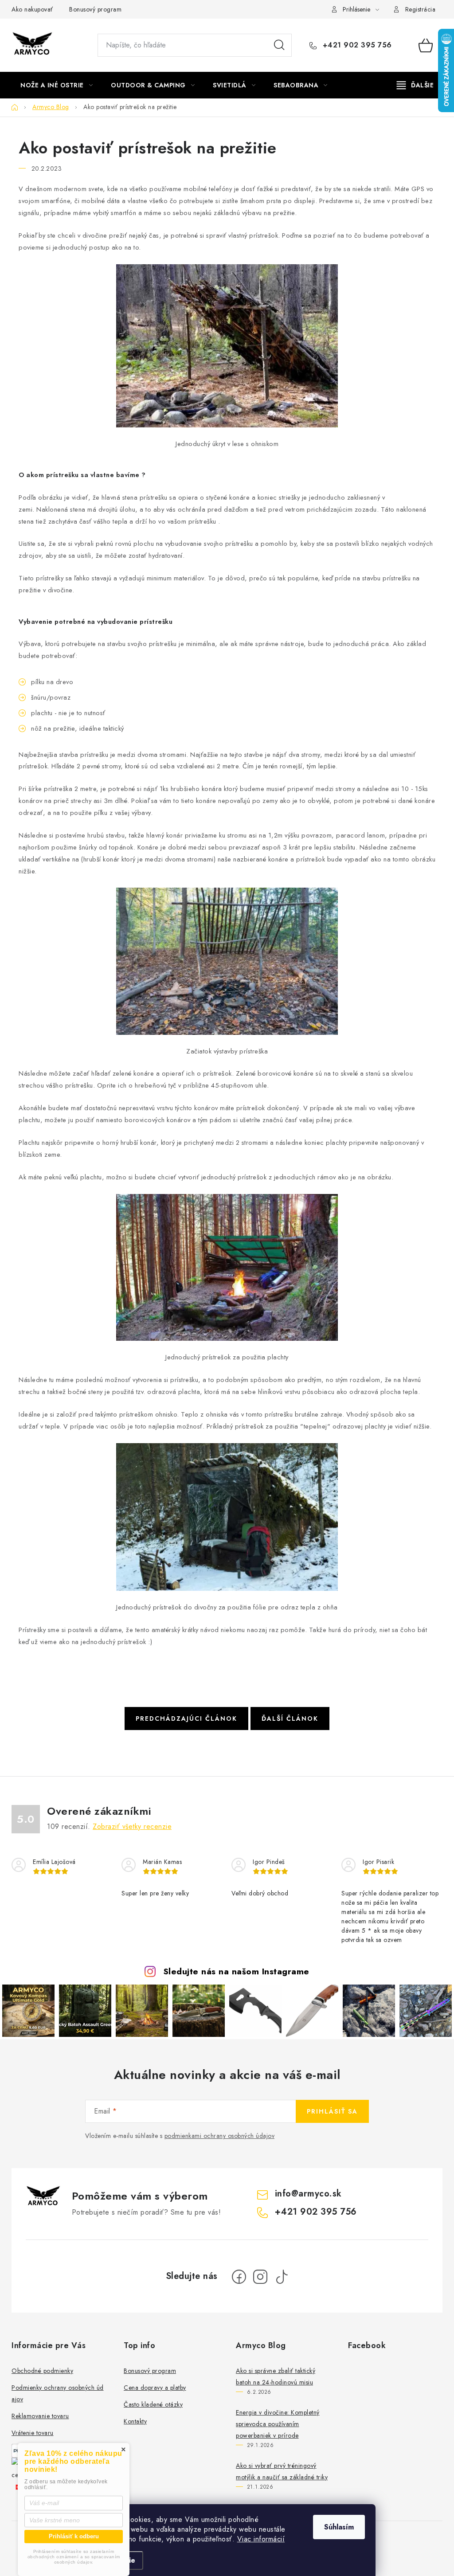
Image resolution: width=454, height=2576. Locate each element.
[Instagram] (260, 2277)
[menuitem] (57, 85)
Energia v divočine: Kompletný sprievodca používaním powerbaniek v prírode (278, 2424)
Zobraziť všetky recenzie (132, 1826)
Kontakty (135, 2421)
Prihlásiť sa (332, 2111)
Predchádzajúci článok (186, 1719)
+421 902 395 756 (356, 45)
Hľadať (279, 45)
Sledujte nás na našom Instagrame (236, 1971)
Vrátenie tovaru (33, 2433)
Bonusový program (95, 9)
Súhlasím (339, 2527)
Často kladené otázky (153, 2404)
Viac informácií (261, 2539)
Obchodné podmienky (42, 2371)
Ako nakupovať (32, 9)
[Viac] (415, 85)
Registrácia (421, 9)
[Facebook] (239, 2277)
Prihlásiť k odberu (74, 2536)
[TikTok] (282, 2277)
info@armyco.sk (308, 2194)
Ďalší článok (290, 1719)
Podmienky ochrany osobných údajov (58, 2393)
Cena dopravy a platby (155, 2388)
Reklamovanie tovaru (40, 2416)
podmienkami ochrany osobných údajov (220, 2136)
